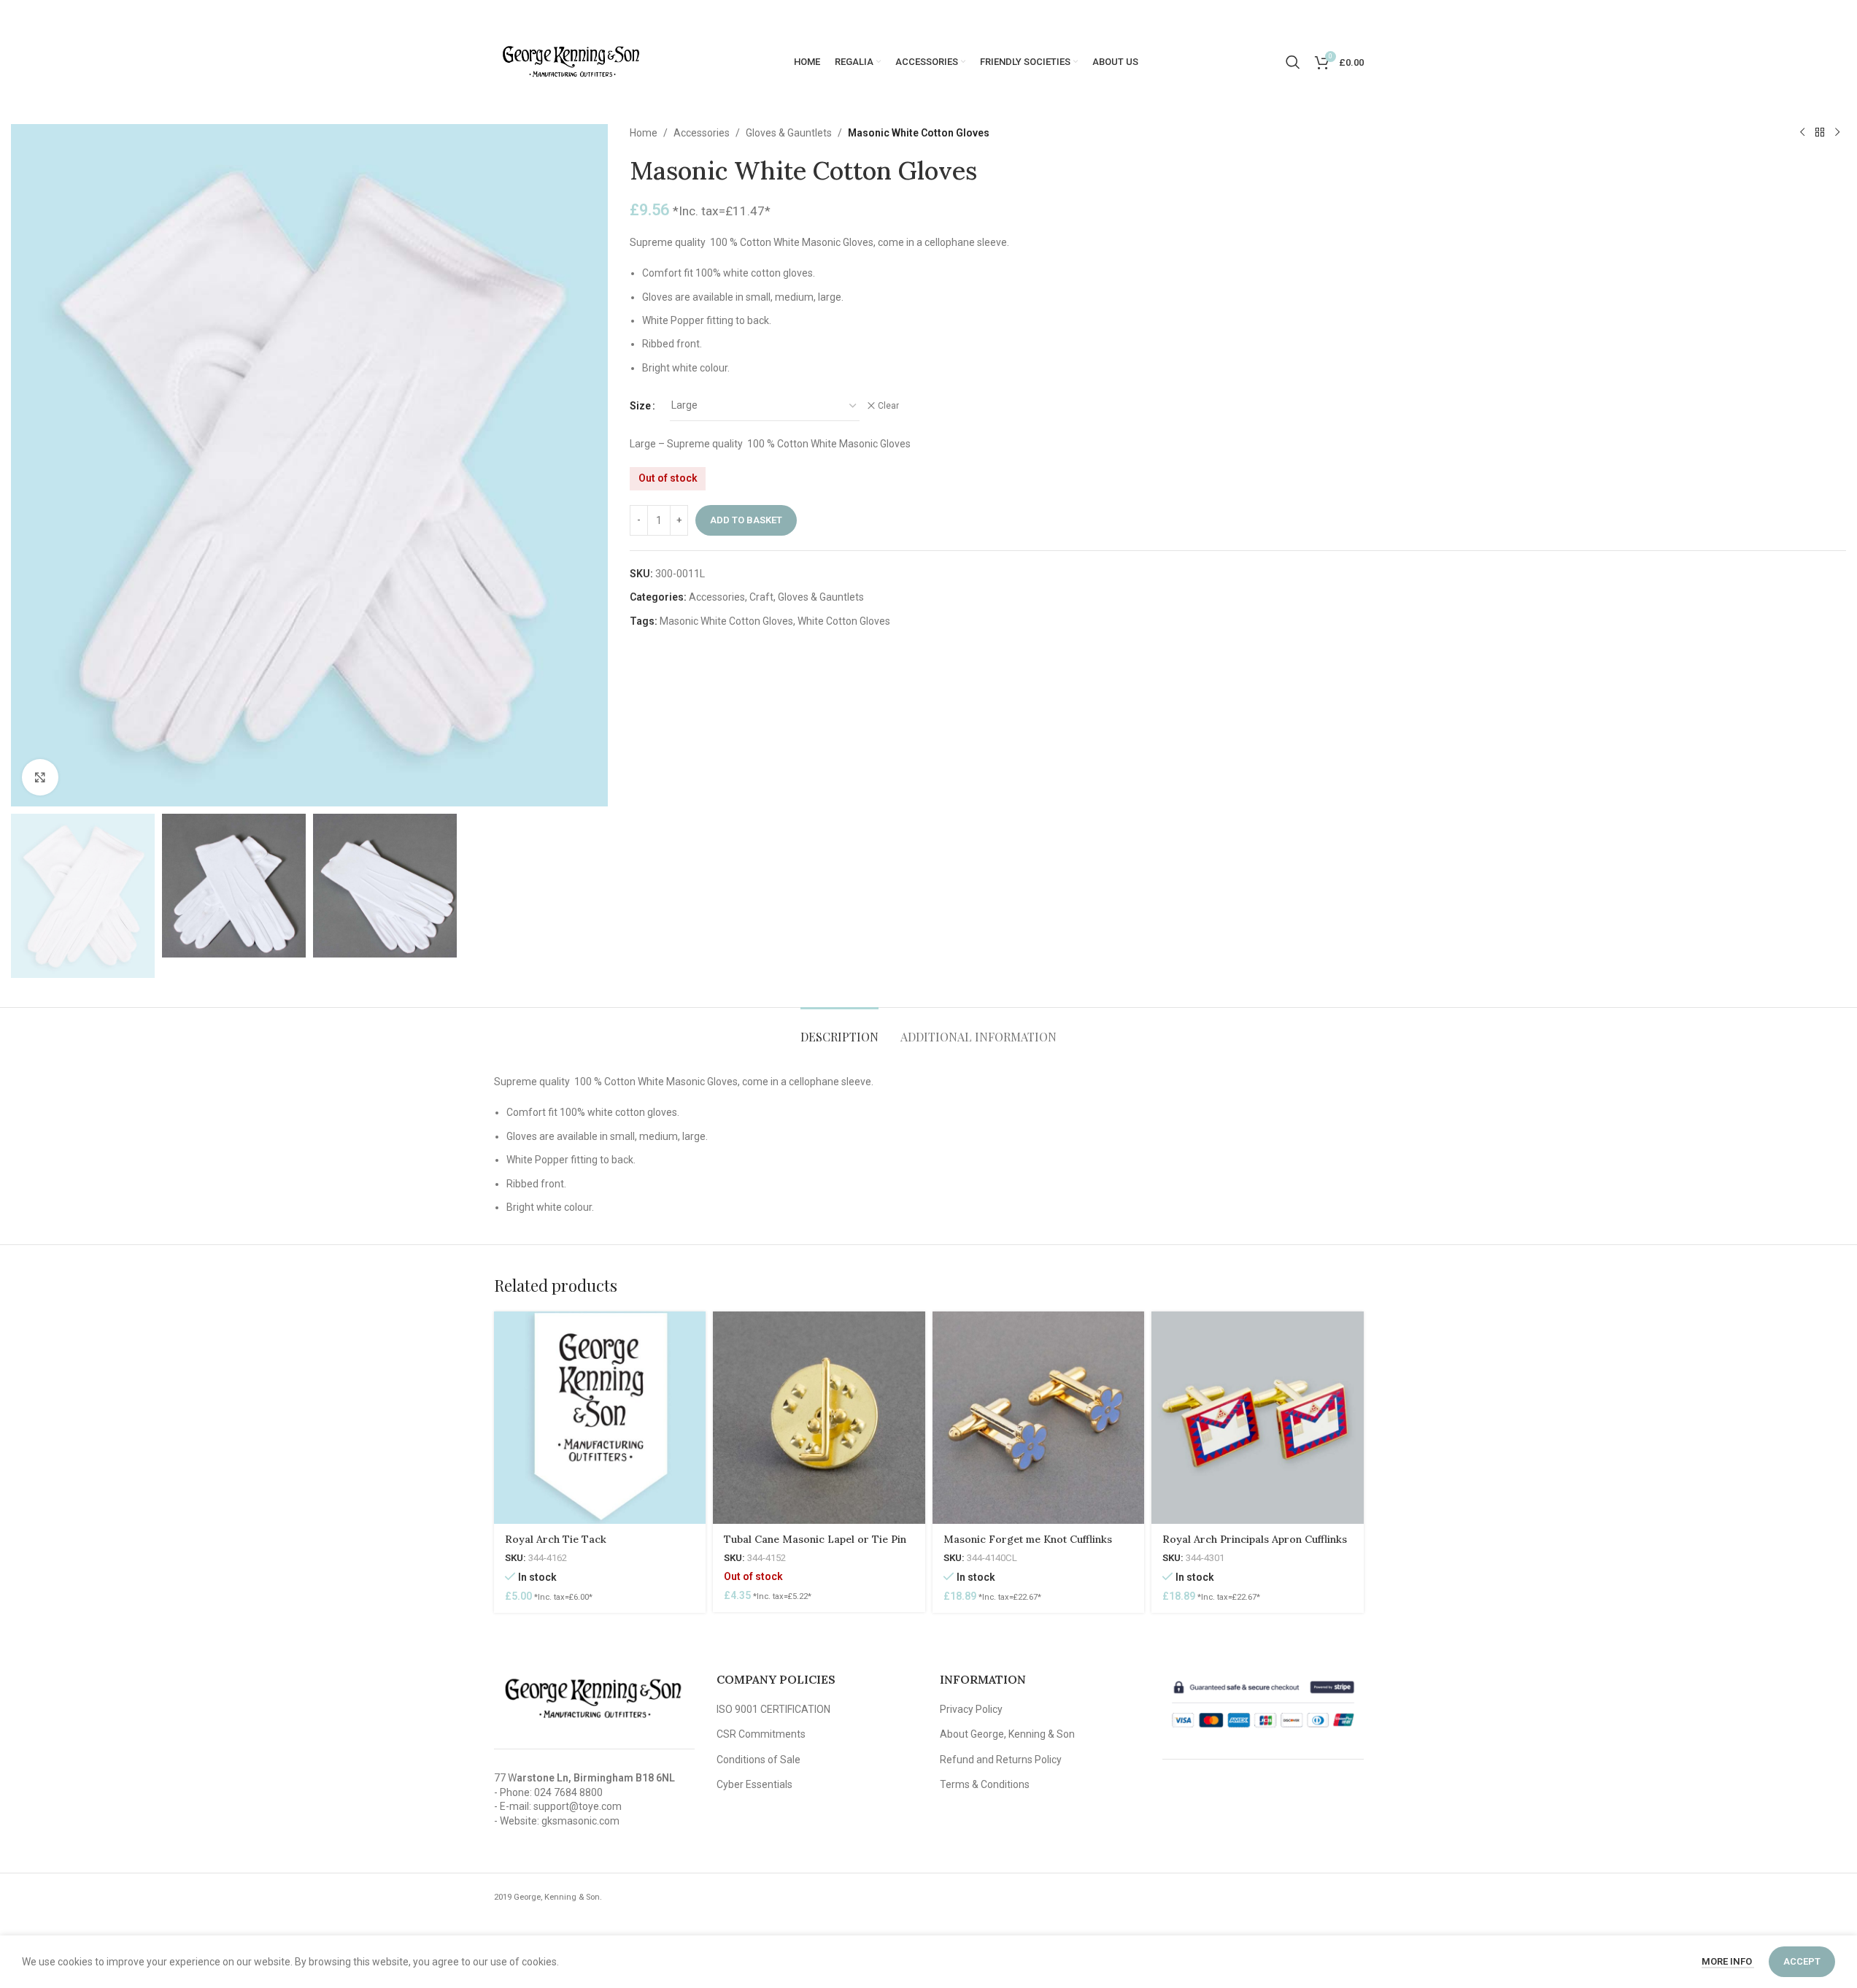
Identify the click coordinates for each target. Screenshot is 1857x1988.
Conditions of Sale (758, 1760)
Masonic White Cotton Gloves (726, 621)
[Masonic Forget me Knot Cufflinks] (1039, 1418)
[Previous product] (1802, 133)
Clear (888, 406)
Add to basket (746, 520)
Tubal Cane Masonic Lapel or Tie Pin (815, 1539)
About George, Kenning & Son (1007, 1734)
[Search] (1293, 62)
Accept (1802, 1961)
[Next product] (1837, 133)
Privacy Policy (971, 1709)
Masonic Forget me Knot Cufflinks (1028, 1539)
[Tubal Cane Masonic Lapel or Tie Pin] (819, 1418)
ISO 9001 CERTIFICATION (773, 1709)
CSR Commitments (761, 1734)
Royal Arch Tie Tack (556, 1539)
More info (1728, 1961)
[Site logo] (571, 61)
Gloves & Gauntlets (789, 133)
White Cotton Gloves (844, 621)
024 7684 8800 (568, 1792)
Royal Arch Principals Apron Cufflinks (1255, 1539)
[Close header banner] (1839, 15)
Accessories (702, 133)
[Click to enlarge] (40, 777)
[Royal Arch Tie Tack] (600, 1418)
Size (640, 406)
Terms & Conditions (985, 1784)
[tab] (839, 1029)
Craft (761, 597)
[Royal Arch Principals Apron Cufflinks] (1258, 1418)
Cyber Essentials (754, 1784)
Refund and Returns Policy (1001, 1760)
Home (644, 133)
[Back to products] (1820, 133)
